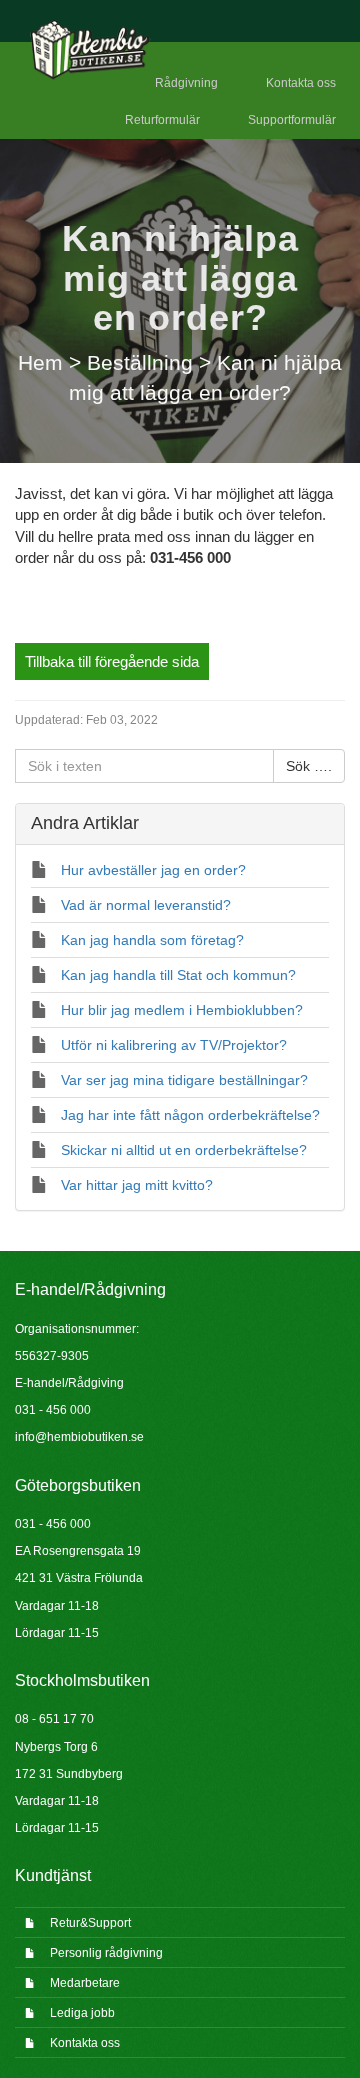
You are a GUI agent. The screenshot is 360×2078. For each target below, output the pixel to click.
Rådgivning (186, 83)
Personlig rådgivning (106, 1953)
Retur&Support (90, 1923)
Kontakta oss (301, 83)
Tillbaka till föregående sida (112, 661)
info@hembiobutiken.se (79, 1437)
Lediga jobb (82, 2013)
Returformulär (162, 120)
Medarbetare (85, 1983)
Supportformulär (292, 120)
